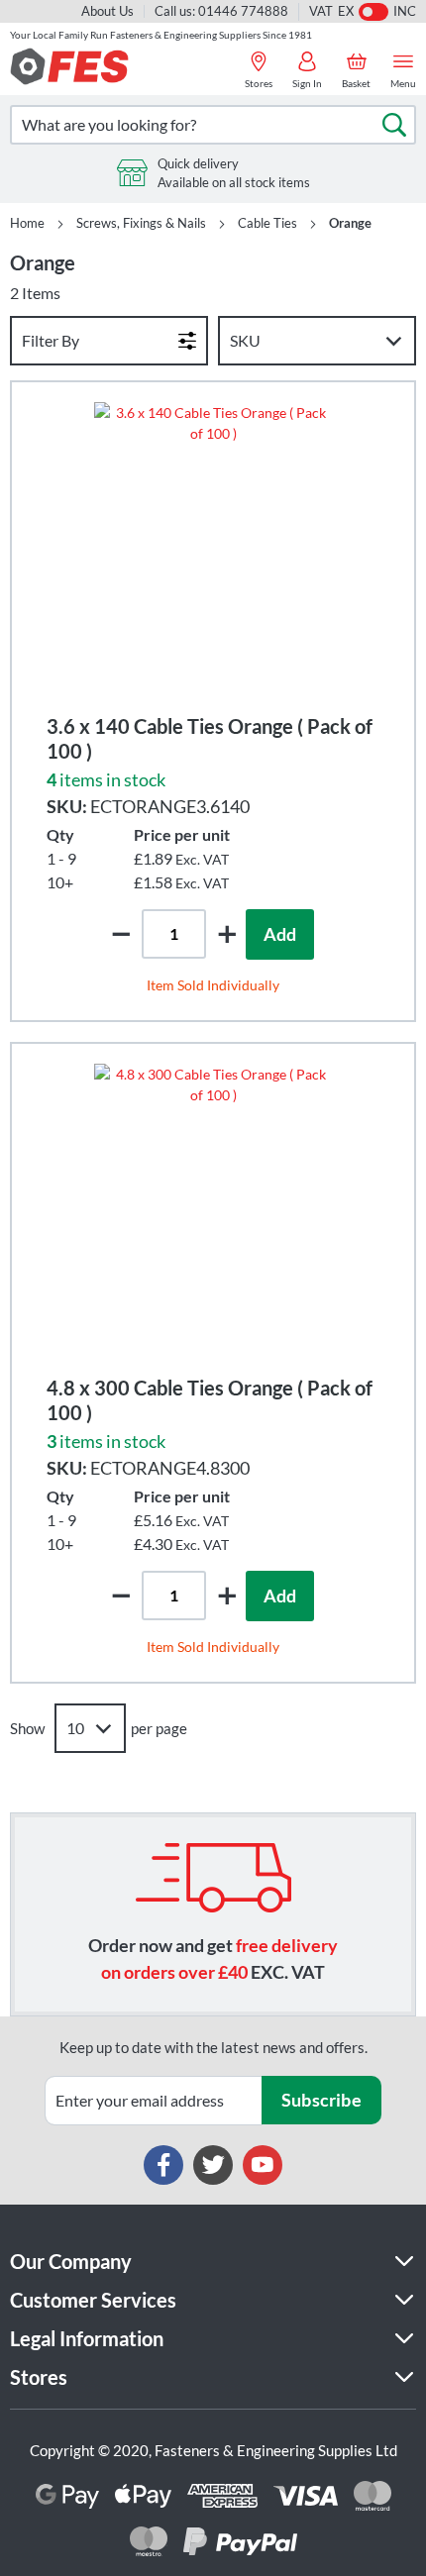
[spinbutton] (174, 934)
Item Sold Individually (213, 985)
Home (27, 223)
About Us (107, 11)
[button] (227, 933)
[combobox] (213, 125)
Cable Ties (267, 223)
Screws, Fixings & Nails (141, 223)
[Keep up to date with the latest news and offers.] (154, 2101)
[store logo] (69, 66)
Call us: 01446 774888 (221, 11)
